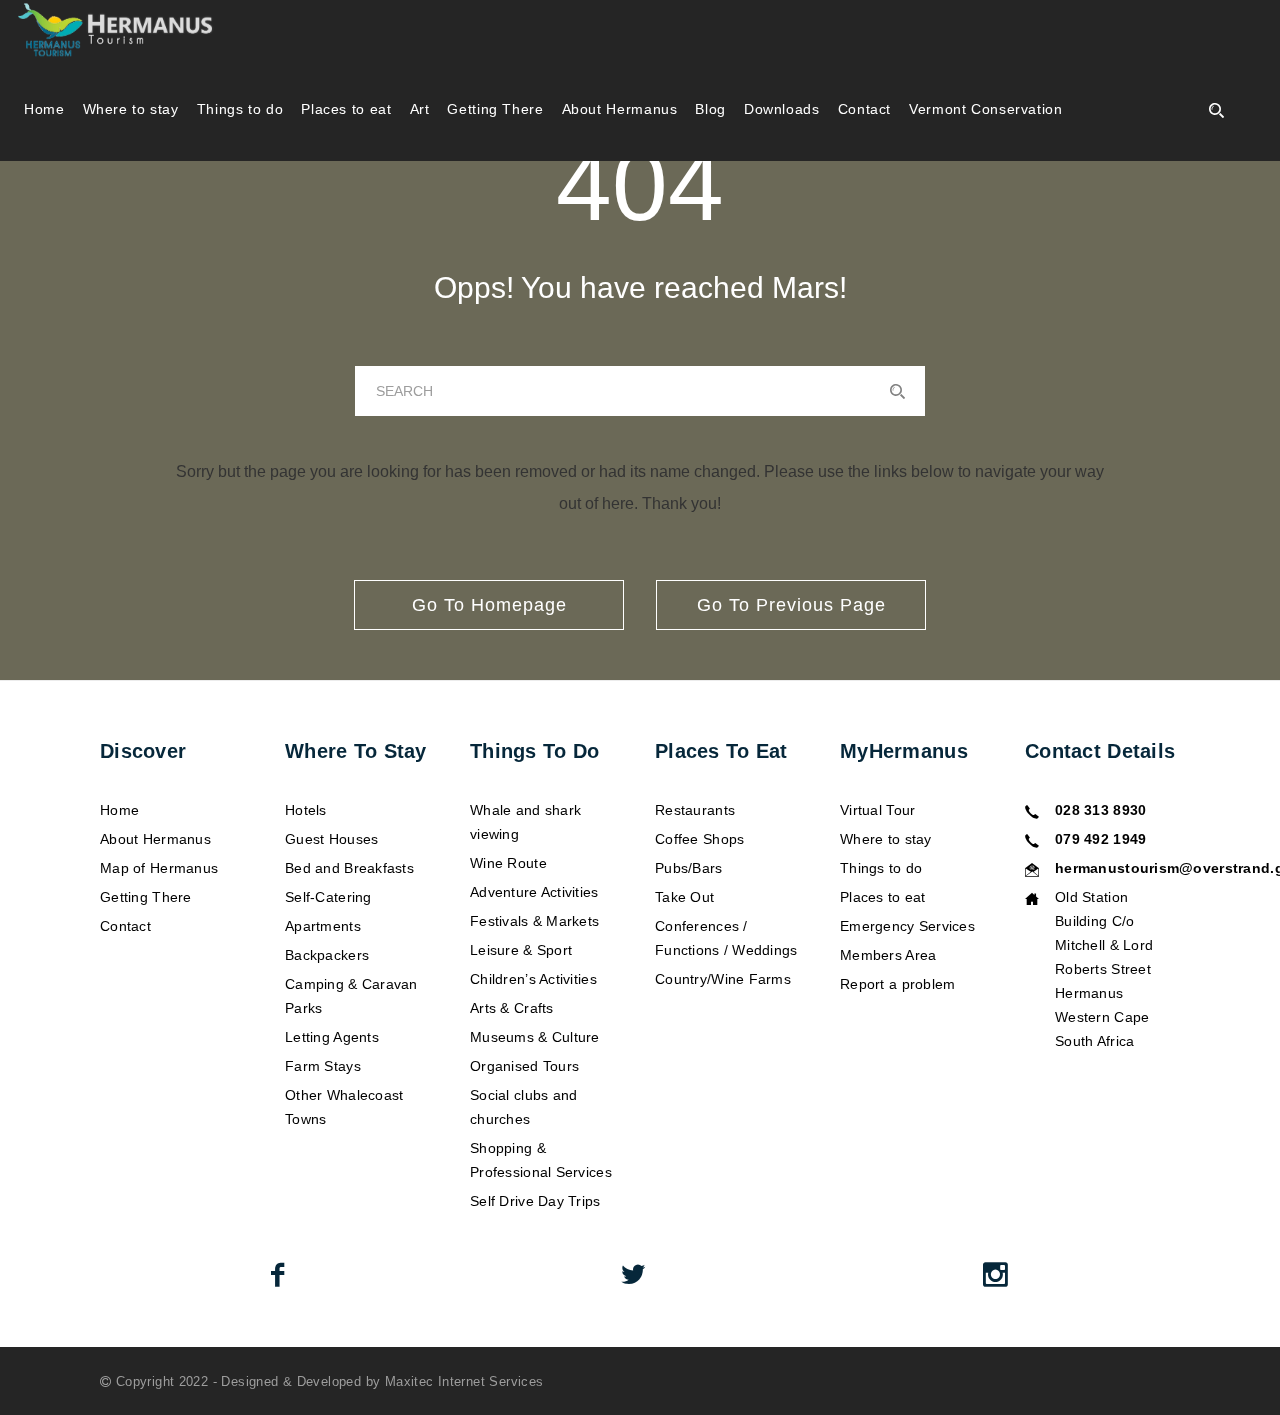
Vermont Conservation (986, 109)
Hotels (306, 810)
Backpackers (327, 955)
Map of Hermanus (159, 868)
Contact (864, 109)
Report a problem (897, 984)
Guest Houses (331, 839)
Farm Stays (323, 1066)
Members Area (888, 955)
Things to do (240, 109)
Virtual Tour (877, 810)
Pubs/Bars (689, 868)
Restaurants (695, 810)
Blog (710, 109)
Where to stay (131, 109)
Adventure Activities (534, 892)
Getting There (495, 109)
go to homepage (489, 605)
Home (44, 109)
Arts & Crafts (512, 1008)
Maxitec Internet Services (464, 1381)
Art (420, 109)
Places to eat (346, 109)
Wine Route (508, 863)
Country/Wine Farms (723, 979)
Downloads (782, 109)
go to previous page (791, 605)
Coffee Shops (699, 839)
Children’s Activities (533, 979)
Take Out (684, 897)
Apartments (323, 926)
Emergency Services (907, 926)
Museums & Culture (535, 1037)
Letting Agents (332, 1037)
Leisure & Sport (521, 950)
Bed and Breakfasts (349, 868)
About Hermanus (620, 109)
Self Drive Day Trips (535, 1201)
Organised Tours (524, 1066)
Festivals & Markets (534, 921)
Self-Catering (328, 897)
